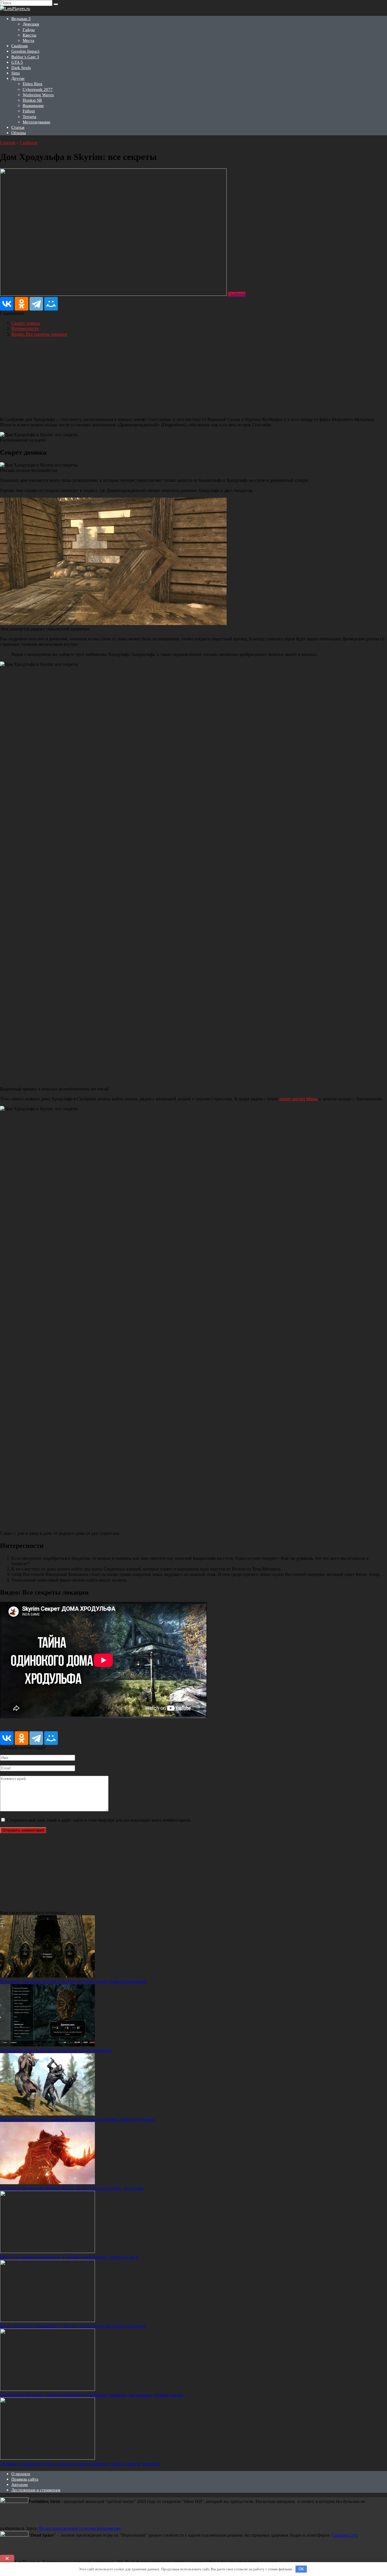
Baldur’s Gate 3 (25, 57)
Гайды (29, 30)
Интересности (25, 329)
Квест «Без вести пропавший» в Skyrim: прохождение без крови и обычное (73, 2326)
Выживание (33, 106)
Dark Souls (21, 68)
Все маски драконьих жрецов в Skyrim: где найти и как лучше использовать (73, 1981)
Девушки (31, 24)
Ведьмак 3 (21, 19)
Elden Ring (33, 84)
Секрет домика (26, 323)
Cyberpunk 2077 (38, 89)
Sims (16, 73)
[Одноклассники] (22, 304)
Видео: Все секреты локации (39, 334)
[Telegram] (36, 304)
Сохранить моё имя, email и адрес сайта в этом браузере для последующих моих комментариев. (99, 1820)
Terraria (29, 117)
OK (301, 2569)
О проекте (21, 2474)
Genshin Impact (25, 51)
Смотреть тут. (345, 2535)
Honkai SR (32, 100)
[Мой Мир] (51, 304)
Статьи (18, 127)
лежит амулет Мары (298, 1099)
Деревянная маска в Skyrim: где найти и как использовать (56, 2050)
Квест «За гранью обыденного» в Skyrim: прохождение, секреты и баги (69, 2257)
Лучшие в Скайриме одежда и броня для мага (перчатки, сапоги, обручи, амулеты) (80, 2464)
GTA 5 (17, 62)
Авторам (20, 2485)
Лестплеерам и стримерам (36, 2490)
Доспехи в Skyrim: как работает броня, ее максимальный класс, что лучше (72, 2188)
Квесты (29, 35)
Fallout (29, 111)
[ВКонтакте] (7, 304)
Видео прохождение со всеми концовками (80, 2528)
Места (28, 40)
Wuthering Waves (38, 95)
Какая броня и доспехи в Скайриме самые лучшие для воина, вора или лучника (77, 2119)
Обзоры (19, 133)
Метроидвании (36, 122)
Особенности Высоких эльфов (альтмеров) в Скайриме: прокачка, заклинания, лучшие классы (92, 2395)
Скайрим (20, 46)
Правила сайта (25, 2479)
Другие (18, 78)
